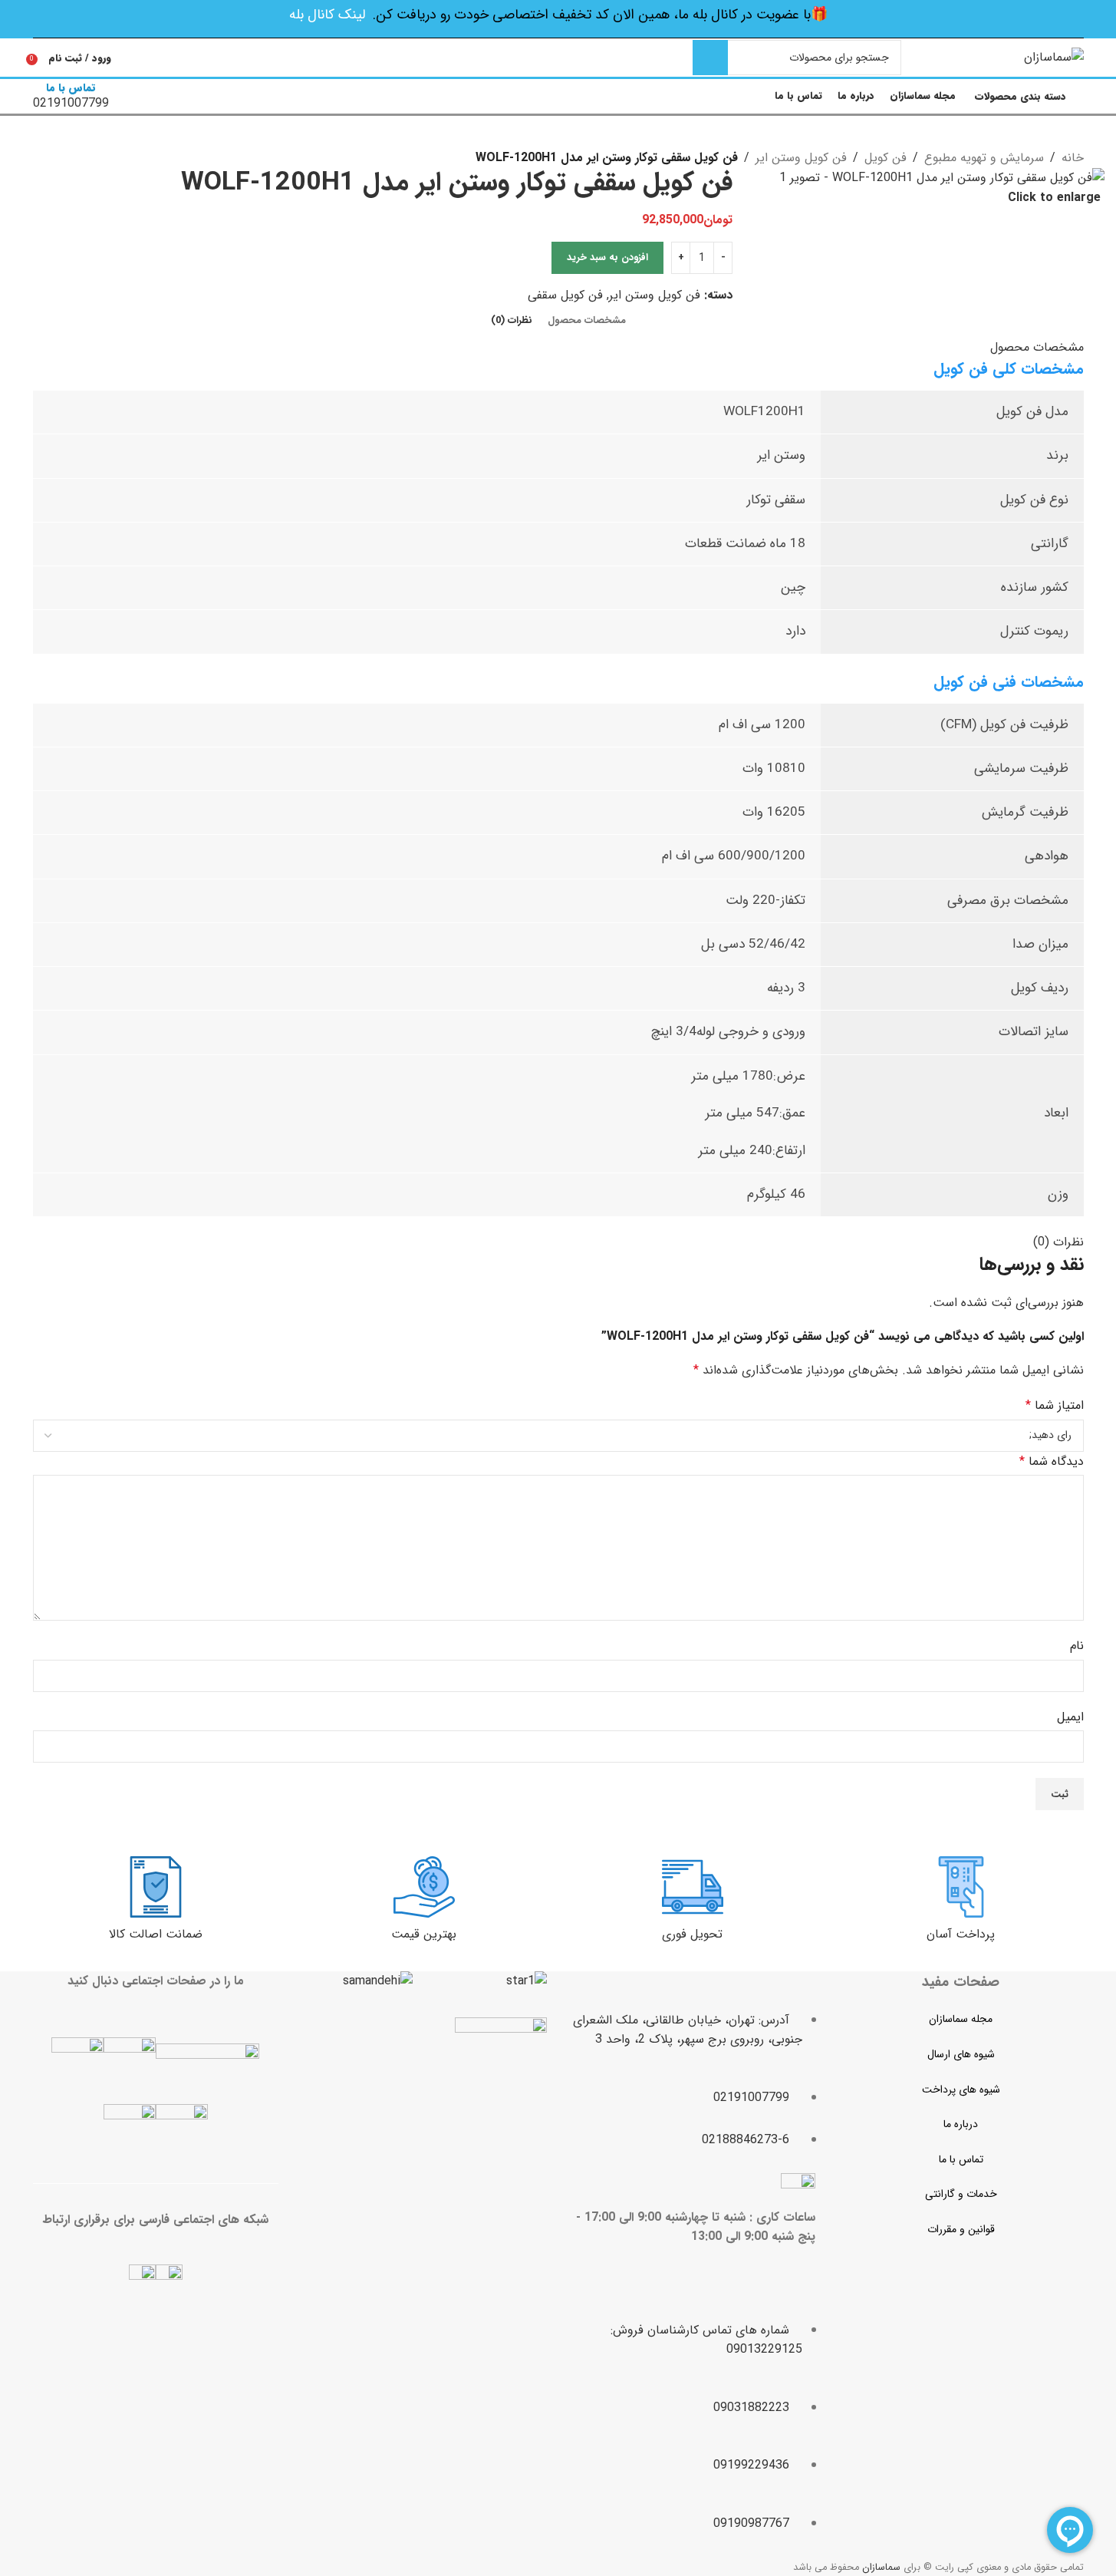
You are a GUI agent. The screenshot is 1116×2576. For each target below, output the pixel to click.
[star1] (527, 1981)
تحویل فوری (692, 1934)
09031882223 (751, 2408)
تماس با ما (961, 2159)
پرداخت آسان (961, 1934)
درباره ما (961, 2124)
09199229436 (751, 2465)
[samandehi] (378, 1981)
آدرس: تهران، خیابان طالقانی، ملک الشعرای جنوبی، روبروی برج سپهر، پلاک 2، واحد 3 (688, 2030)
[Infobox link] (558, 59)
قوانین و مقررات (961, 2229)
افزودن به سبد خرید (607, 257)
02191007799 (751, 2098)
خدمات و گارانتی (961, 2194)
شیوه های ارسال (961, 2054)
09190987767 (751, 2523)
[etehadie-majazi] (501, 2065)
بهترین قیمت (424, 1934)
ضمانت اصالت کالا (156, 1934)
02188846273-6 (746, 2140)
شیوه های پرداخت (961, 2089)
